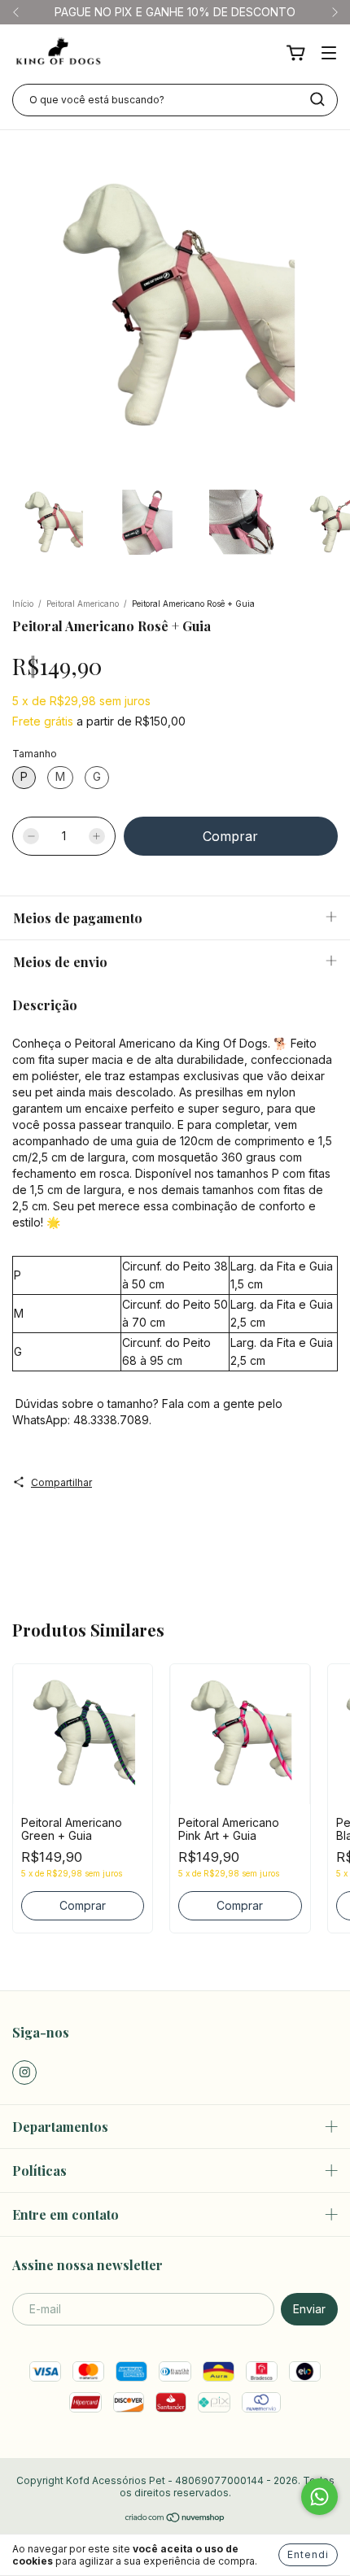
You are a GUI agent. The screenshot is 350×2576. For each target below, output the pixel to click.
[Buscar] (317, 99)
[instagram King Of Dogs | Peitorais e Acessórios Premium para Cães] (24, 2073)
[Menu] (329, 54)
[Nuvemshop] (175, 2519)
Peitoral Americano (83, 604)
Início (23, 604)
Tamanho (35, 754)
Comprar (83, 1905)
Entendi (308, 2554)
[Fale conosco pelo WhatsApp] (319, 2497)
